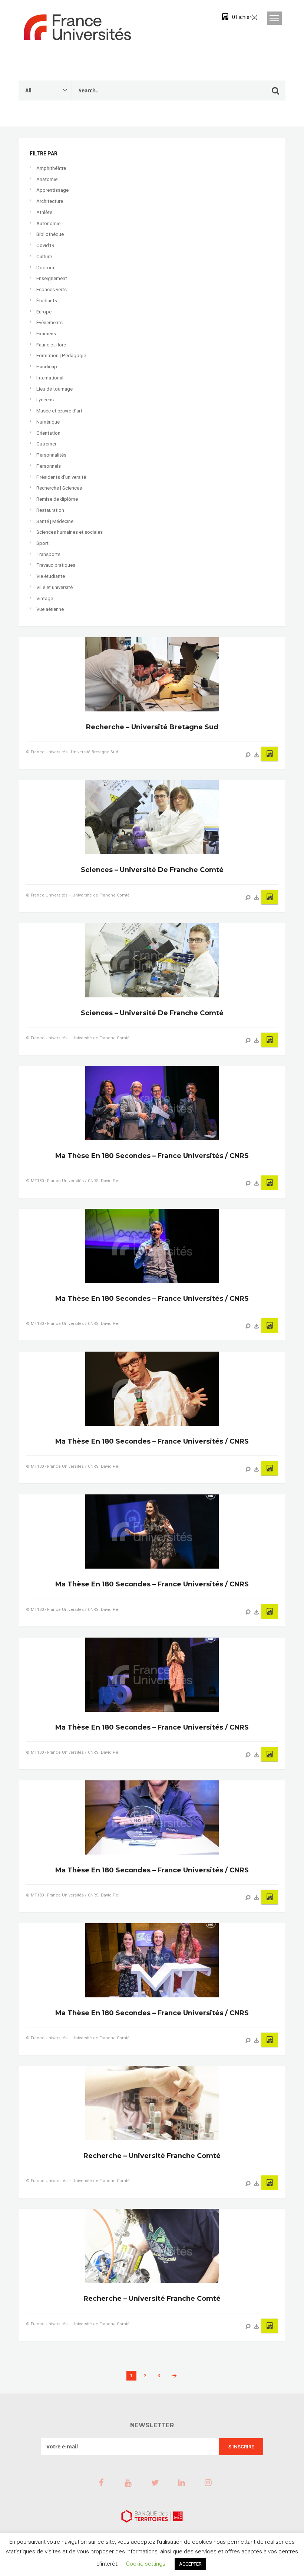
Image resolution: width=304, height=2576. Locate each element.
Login (198, 17)
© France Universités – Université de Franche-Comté (78, 895)
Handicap (47, 367)
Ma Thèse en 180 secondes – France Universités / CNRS (152, 1156)
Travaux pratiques (56, 565)
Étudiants (47, 301)
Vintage (45, 598)
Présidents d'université (61, 477)
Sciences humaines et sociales (70, 532)
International (50, 378)
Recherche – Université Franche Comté (152, 2156)
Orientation (48, 433)
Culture (44, 256)
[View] (248, 755)
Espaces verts (52, 289)
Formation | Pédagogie (61, 356)
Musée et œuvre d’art (59, 411)
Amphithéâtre (51, 168)
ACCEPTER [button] (190, 2564)
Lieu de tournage (54, 389)
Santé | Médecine (55, 521)
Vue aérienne (50, 609)
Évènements (49, 323)
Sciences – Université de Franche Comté (152, 870)
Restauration (50, 510)
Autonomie (48, 223)
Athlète (44, 212)
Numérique (48, 422)
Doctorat (46, 268)
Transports (48, 554)
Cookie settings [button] (146, 2564)
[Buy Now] (257, 755)
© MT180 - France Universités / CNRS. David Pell (73, 1181)
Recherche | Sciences (59, 488)
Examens (46, 334)
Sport (42, 543)
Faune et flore (51, 345)
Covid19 (45, 245)
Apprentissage (52, 190)
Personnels (49, 466)
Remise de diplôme (57, 499)
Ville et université (54, 587)
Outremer (46, 444)
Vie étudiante (51, 576)
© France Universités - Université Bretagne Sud (72, 752)
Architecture (50, 201)
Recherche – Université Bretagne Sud (152, 727)
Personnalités (51, 455)
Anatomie (47, 179)
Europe (44, 312)
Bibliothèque (50, 234)
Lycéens (45, 400)
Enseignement (52, 278)
